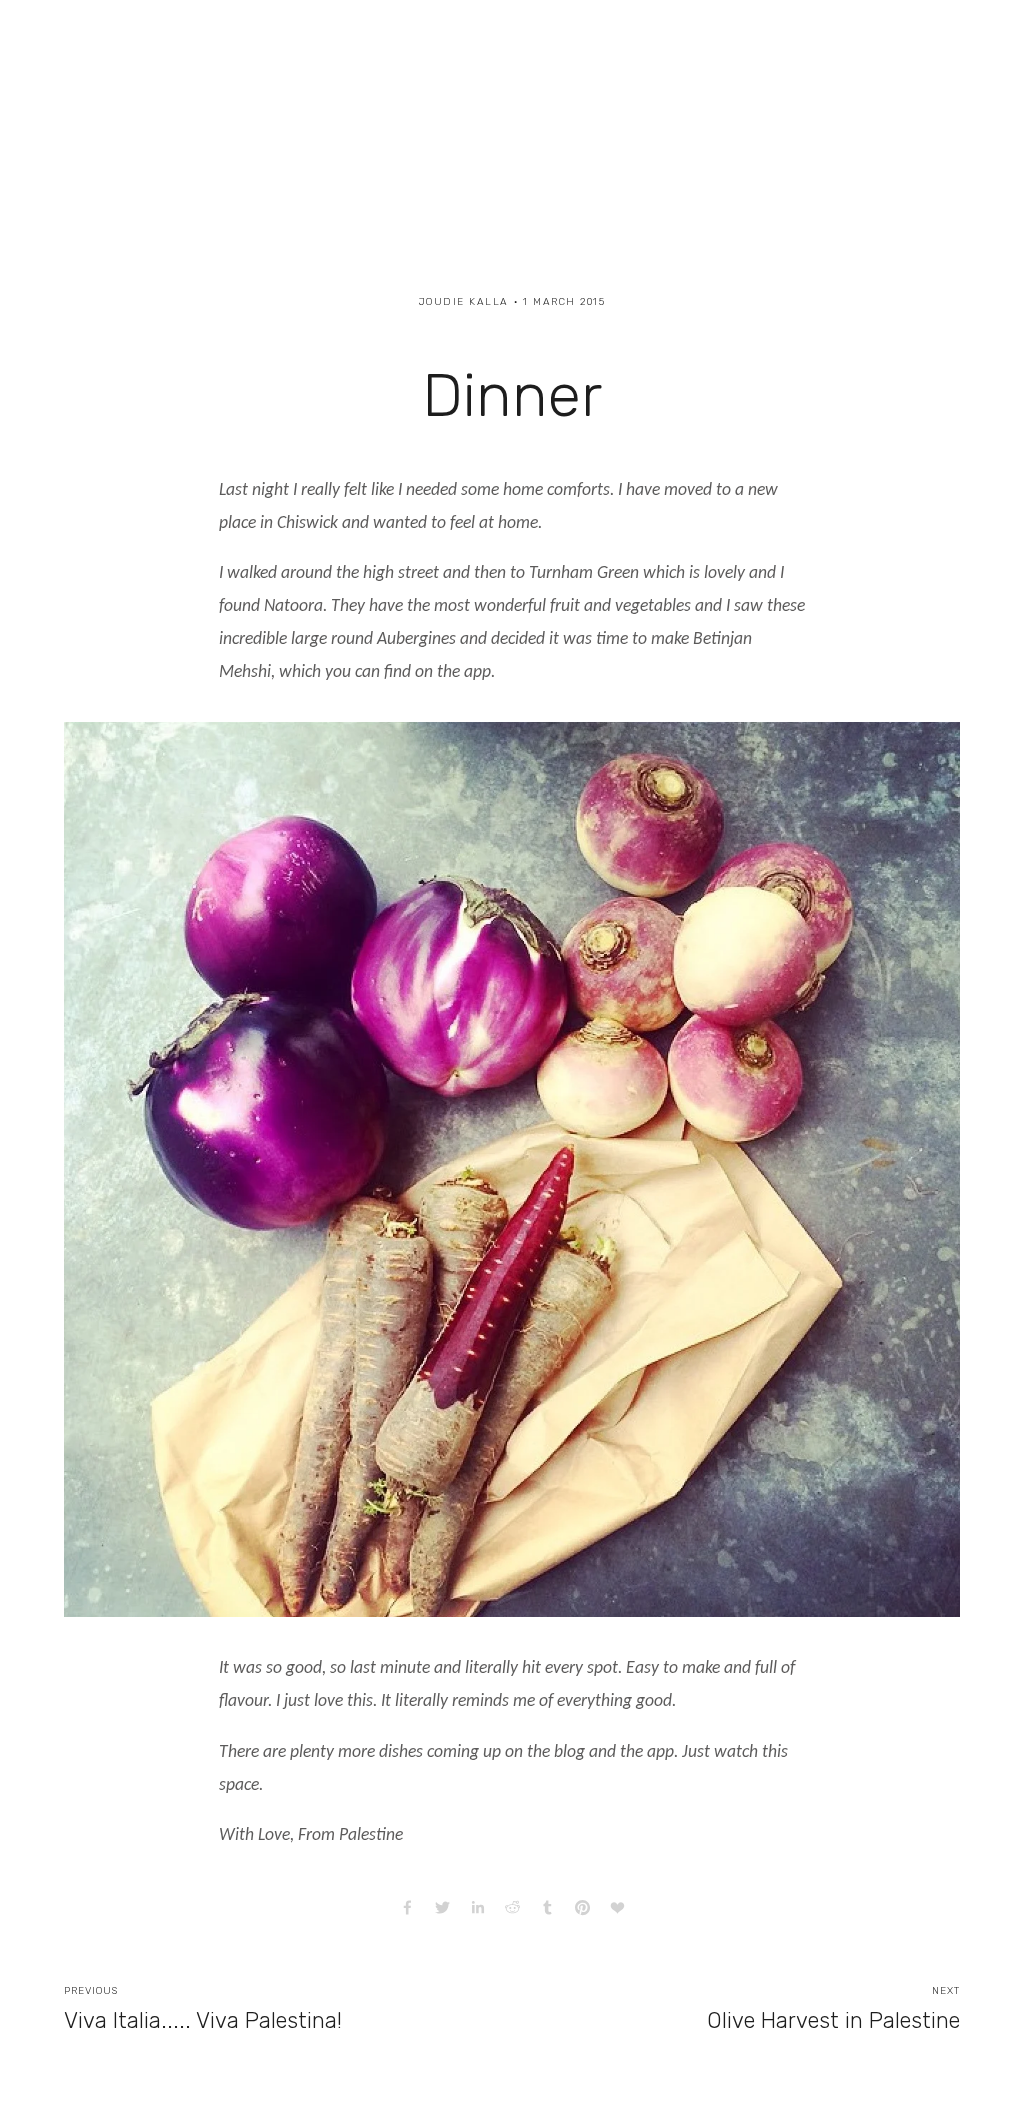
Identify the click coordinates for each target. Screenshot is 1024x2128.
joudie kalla (464, 302)
